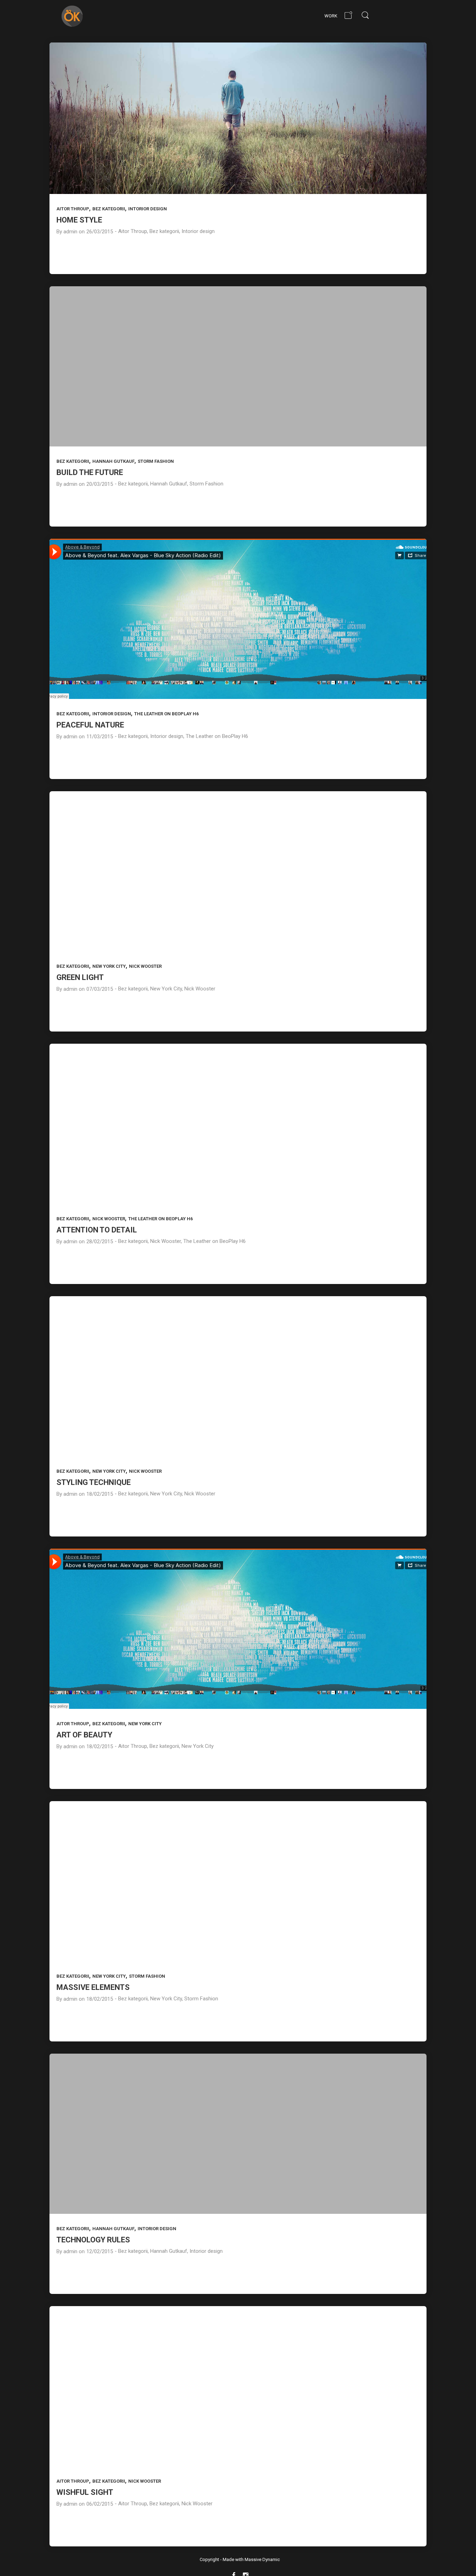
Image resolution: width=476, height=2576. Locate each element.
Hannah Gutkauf (113, 461)
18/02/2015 (100, 1494)
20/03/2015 (100, 484)
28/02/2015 (100, 1242)
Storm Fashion (156, 461)
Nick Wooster (145, 966)
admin (70, 232)
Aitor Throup (73, 209)
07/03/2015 (100, 989)
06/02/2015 (100, 2504)
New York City (109, 966)
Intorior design (148, 209)
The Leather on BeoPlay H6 (166, 714)
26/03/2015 (100, 232)
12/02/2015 (100, 2251)
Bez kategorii (109, 209)
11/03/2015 (100, 737)
